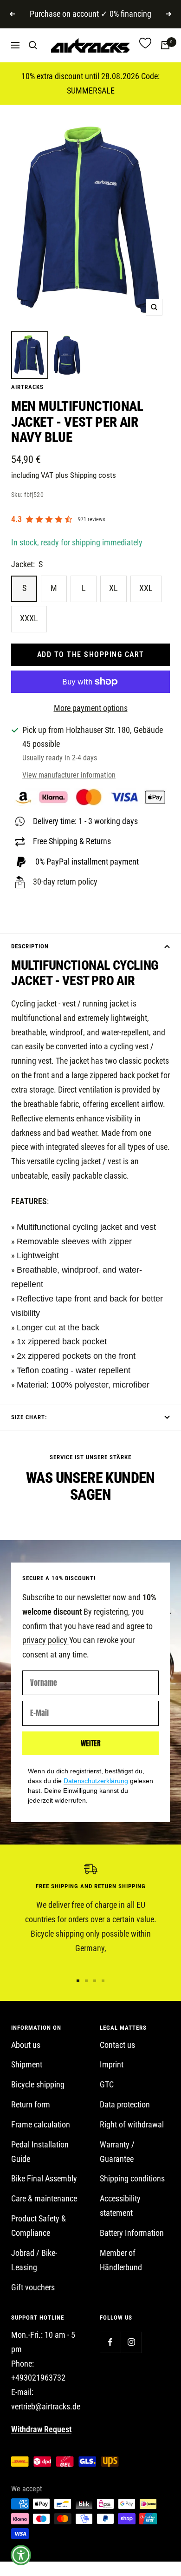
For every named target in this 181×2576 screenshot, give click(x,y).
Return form (31, 2104)
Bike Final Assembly (44, 2178)
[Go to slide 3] (95, 1981)
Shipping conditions (132, 2178)
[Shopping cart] (165, 45)
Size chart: (29, 1417)
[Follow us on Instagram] (131, 2342)
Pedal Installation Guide (40, 2152)
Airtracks (27, 387)
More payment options (91, 708)
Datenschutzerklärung (96, 1781)
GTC (107, 2084)
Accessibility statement (120, 2206)
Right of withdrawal (132, 2124)
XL (113, 588)
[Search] (33, 45)
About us (26, 2045)
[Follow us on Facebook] (110, 2342)
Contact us (117, 2045)
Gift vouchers (33, 2287)
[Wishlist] (145, 45)
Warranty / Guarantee (117, 2152)
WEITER (91, 1743)
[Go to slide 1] (78, 1981)
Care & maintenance (44, 2198)
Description (30, 946)
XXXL (29, 618)
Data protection (125, 2104)
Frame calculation (41, 2124)
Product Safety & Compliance (39, 2226)
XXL (146, 588)
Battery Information (132, 2233)
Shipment (27, 2064)
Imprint (112, 2064)
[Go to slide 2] (86, 1981)
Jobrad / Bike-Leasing (34, 2260)
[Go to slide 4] (103, 1981)
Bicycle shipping (38, 2084)
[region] (90, 1914)
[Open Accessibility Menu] (21, 2555)
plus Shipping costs (86, 475)
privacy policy (46, 1640)
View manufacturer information (69, 775)
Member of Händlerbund (121, 2260)
